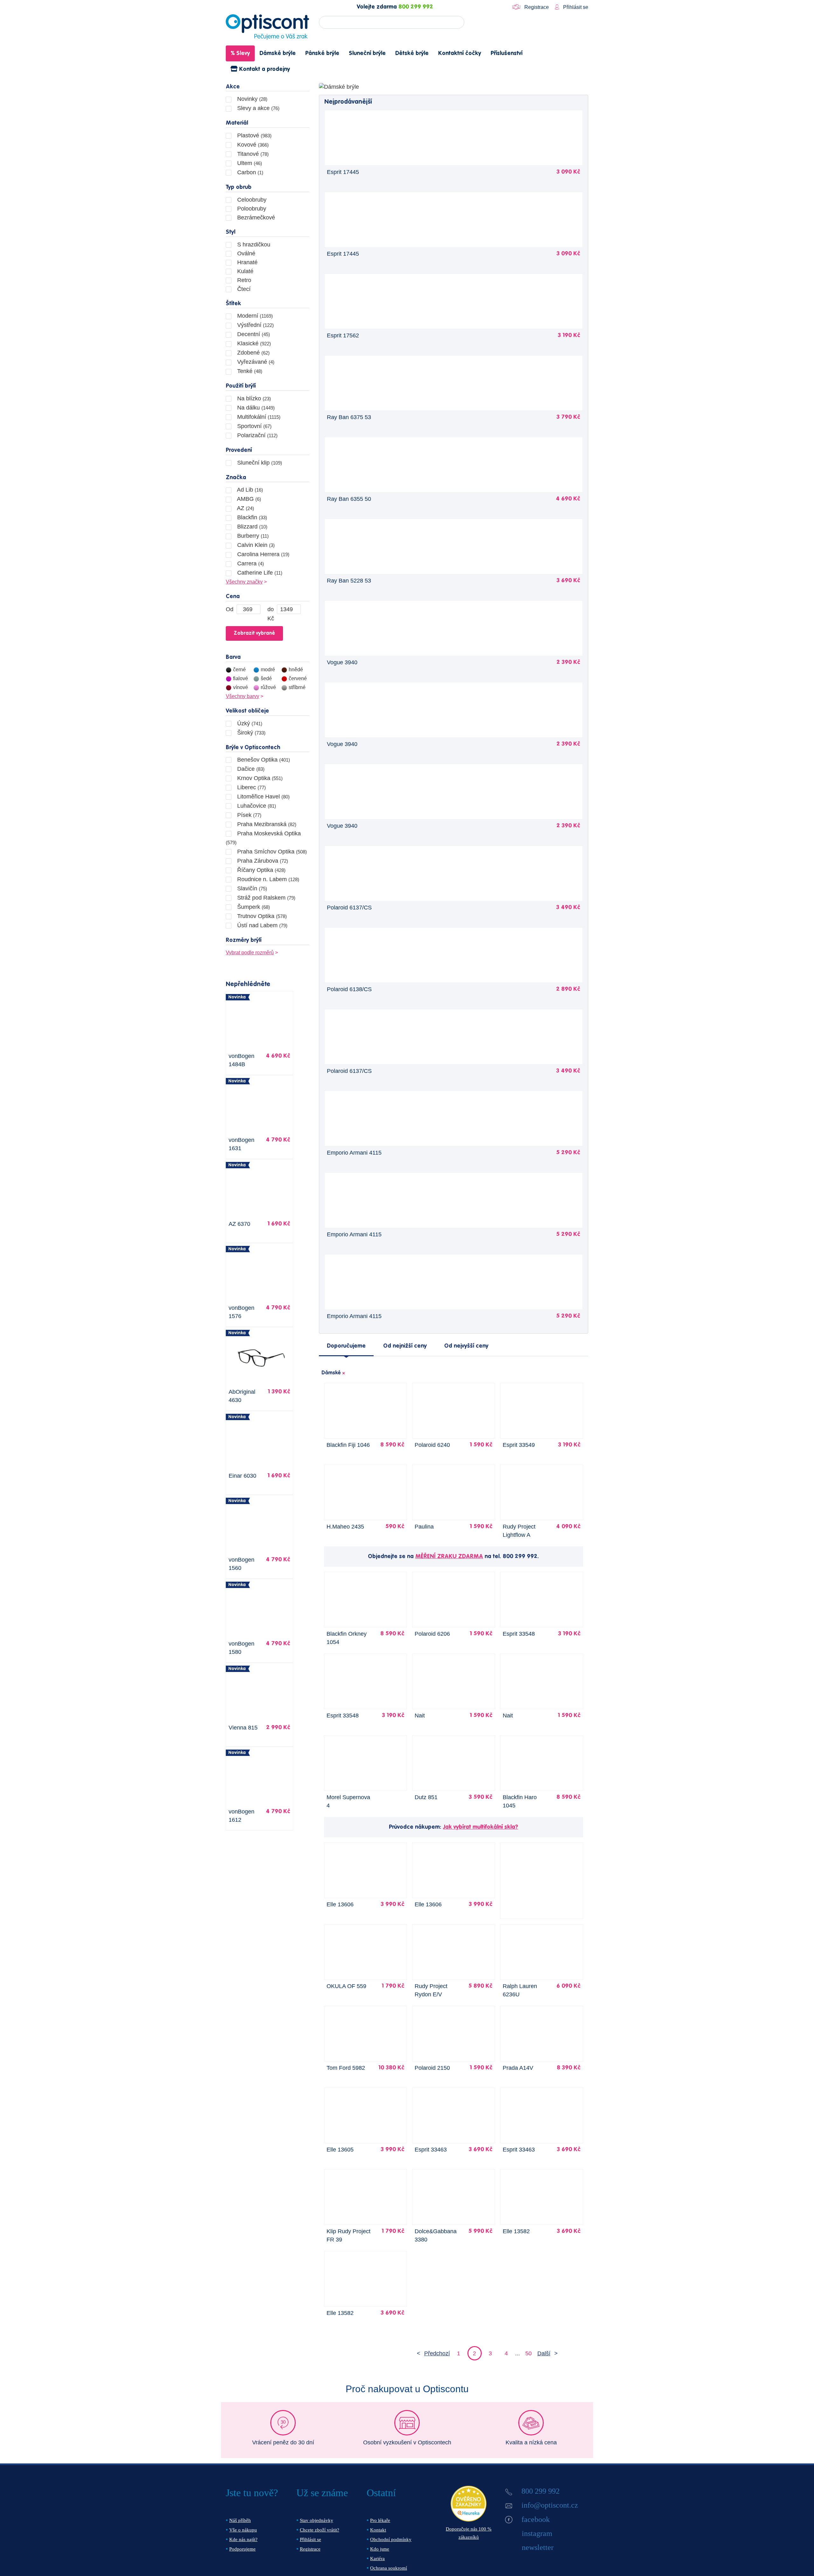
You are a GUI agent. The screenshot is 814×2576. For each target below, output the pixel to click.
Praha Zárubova (262, 861)
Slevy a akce (258, 108)
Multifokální (258, 417)
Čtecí (243, 289)
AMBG (248, 499)
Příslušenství (507, 53)
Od (230, 609)
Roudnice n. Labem (267, 879)
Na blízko (253, 398)
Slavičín (251, 888)
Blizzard (252, 527)
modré (268, 670)
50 (528, 2353)
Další (544, 2353)
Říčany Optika (261, 870)
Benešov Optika (263, 760)
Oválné (245, 253)
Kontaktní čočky (460, 53)
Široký (251, 733)
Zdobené (253, 353)
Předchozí (437, 2353)
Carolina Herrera (262, 554)
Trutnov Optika (261, 916)
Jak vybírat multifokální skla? (480, 1827)
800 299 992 (416, 7)
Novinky (252, 99)
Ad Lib (249, 490)
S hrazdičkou (253, 245)
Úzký (249, 723)
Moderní (254, 316)
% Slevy (240, 53)
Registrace (537, 7)
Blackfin (251, 517)
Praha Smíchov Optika (271, 852)
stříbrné (297, 687)
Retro (243, 280)
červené (298, 678)
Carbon (249, 172)
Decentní (253, 334)
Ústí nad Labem (262, 925)
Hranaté (247, 262)
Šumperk (253, 907)
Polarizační (257, 435)
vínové (241, 687)
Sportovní (254, 426)
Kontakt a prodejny (264, 69)
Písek (248, 815)
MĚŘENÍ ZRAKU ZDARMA (449, 1557)
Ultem (249, 163)
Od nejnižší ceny (405, 1346)
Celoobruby (251, 200)
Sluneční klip (259, 463)
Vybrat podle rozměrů (250, 953)
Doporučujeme (346, 1346)
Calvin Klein (255, 545)
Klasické (253, 343)
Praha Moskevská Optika (263, 838)
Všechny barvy (242, 696)
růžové (268, 687)
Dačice (250, 769)
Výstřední (255, 325)
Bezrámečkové (255, 218)
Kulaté (245, 271)
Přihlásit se (575, 7)
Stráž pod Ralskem (266, 898)
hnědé (296, 670)
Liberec (251, 787)
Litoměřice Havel (263, 797)
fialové (241, 678)
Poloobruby (251, 209)
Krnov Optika (259, 778)
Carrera (250, 563)
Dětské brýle (412, 53)
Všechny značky (244, 582)
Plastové (254, 135)
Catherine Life (259, 573)
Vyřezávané (255, 362)
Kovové (252, 145)
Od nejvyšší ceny (466, 1346)
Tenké (249, 371)
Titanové (252, 154)
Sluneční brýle (367, 53)
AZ (245, 508)
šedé (266, 678)
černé (239, 670)
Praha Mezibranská (266, 824)
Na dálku (255, 408)
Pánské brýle (322, 53)
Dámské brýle (278, 53)
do (271, 609)
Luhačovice (256, 806)
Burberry (252, 536)
